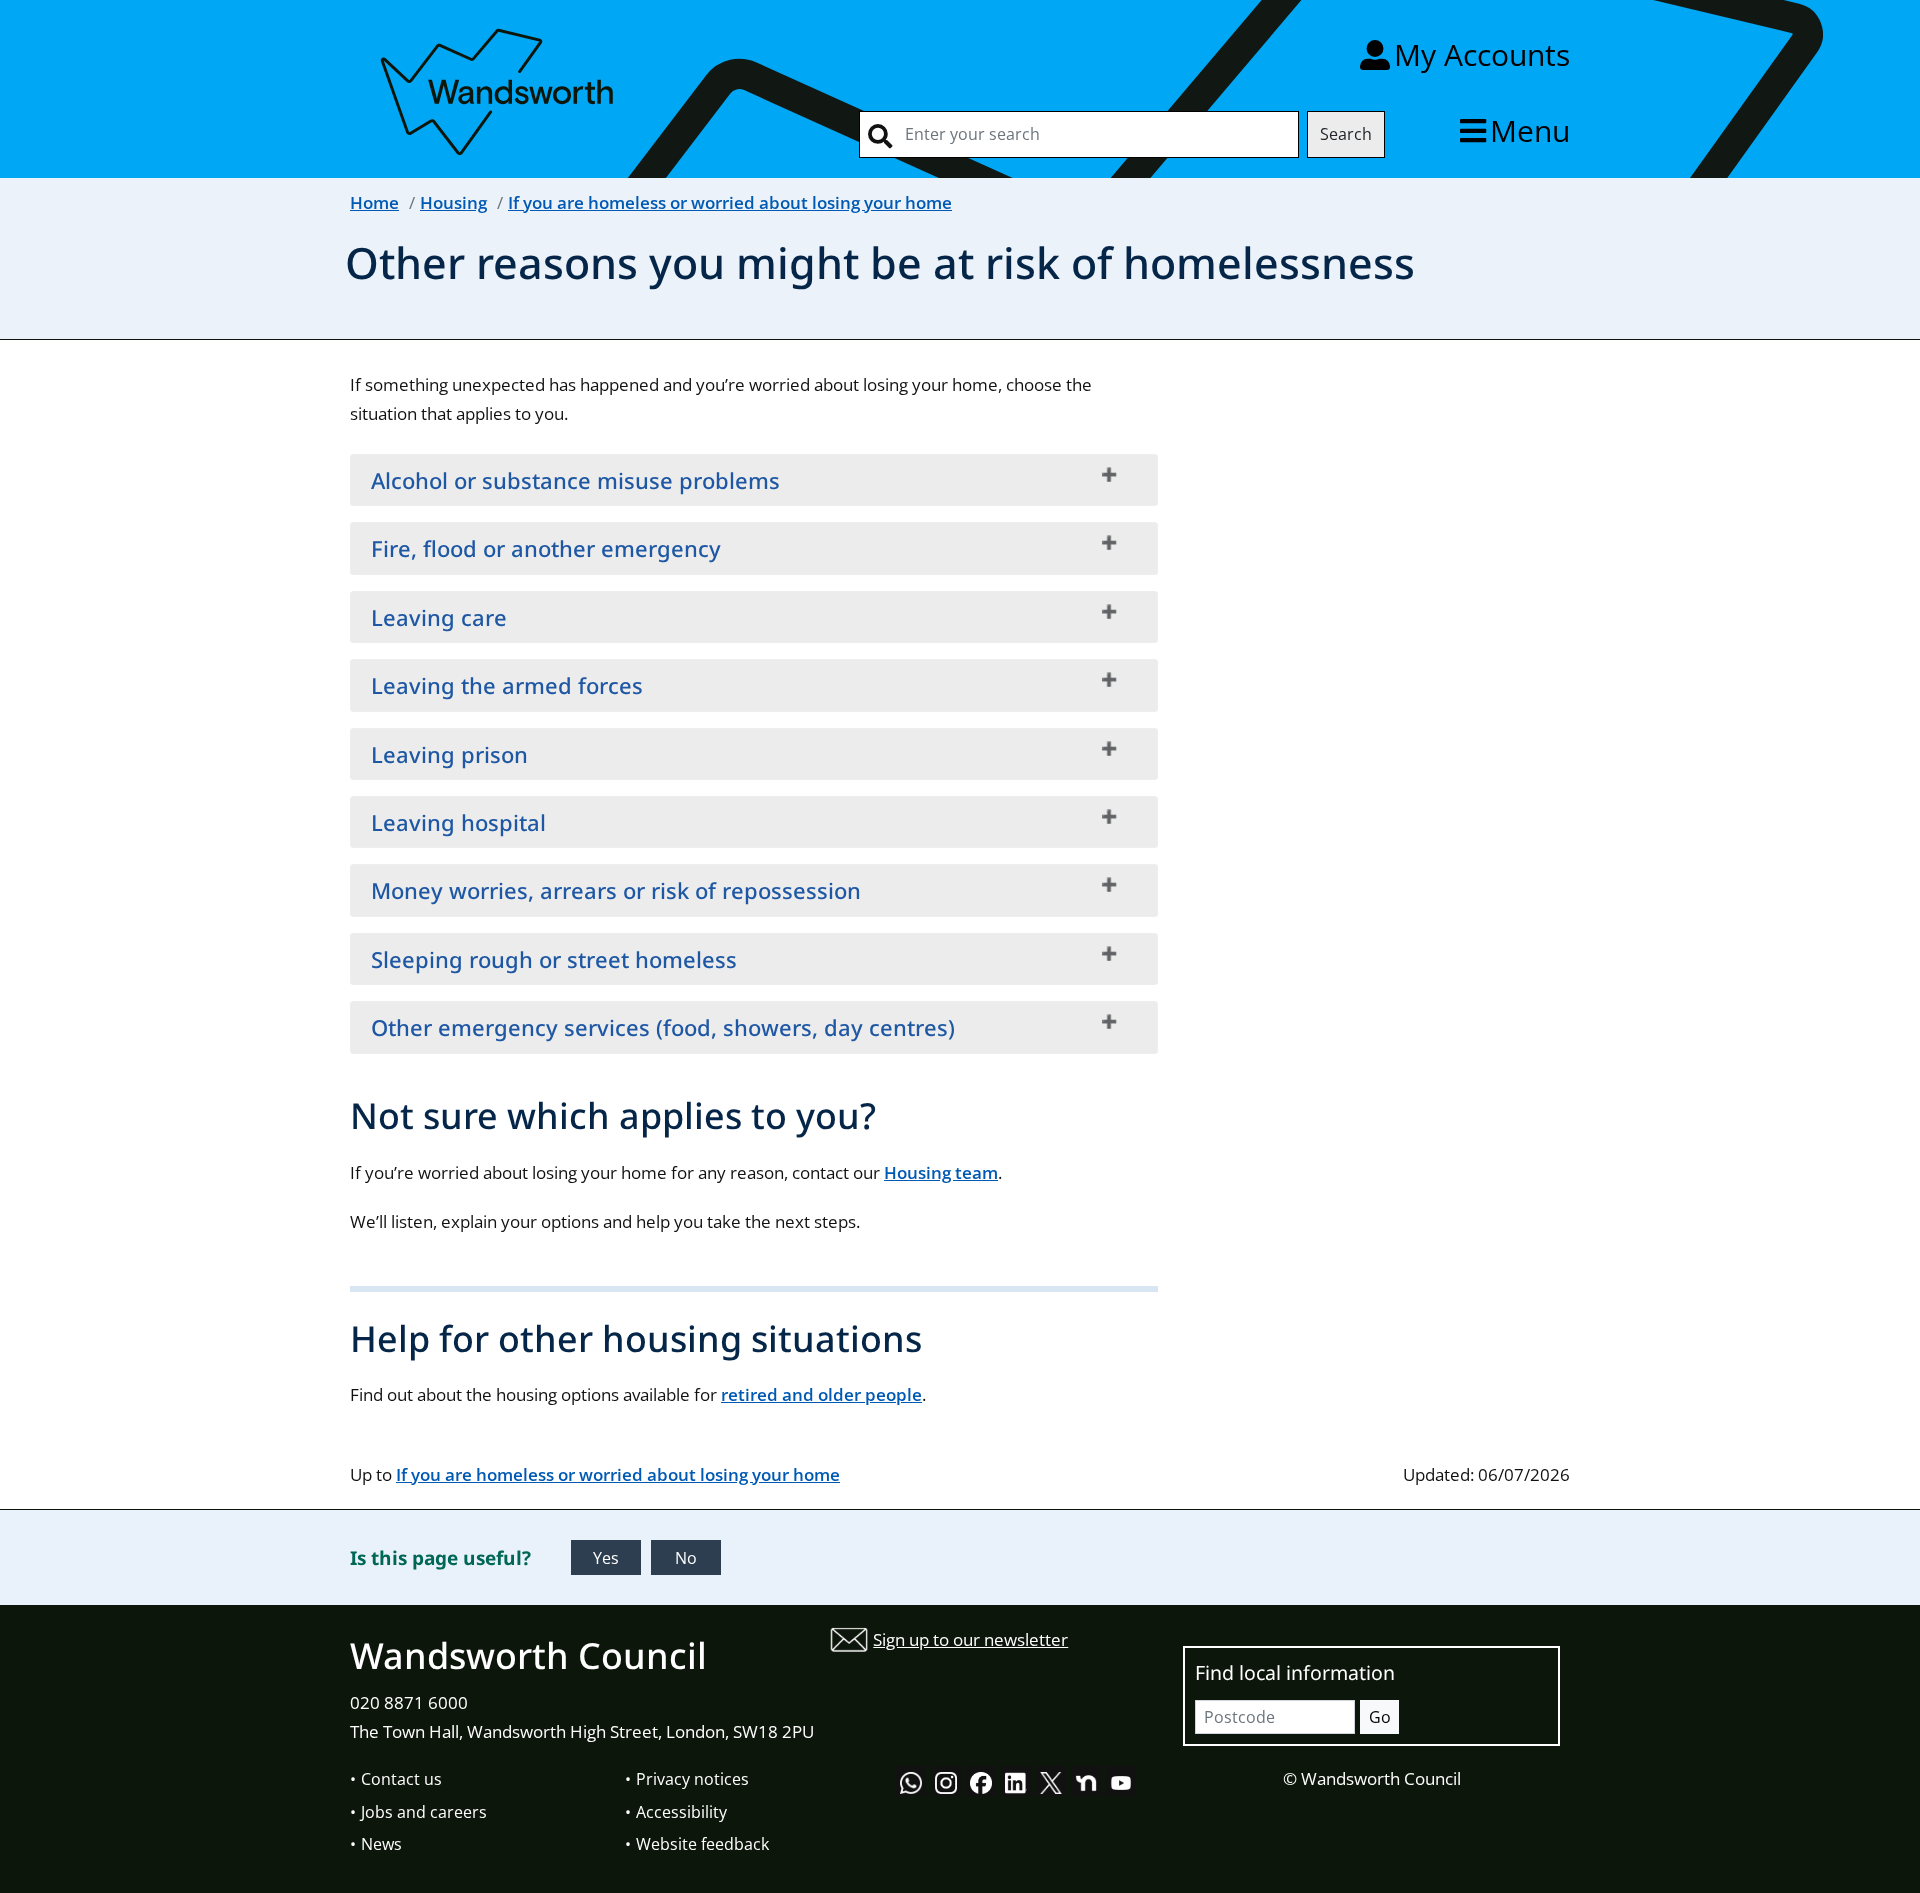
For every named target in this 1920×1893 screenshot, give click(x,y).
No (686, 1558)
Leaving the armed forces (507, 685)
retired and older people (821, 1394)
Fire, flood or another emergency (546, 548)
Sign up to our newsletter (970, 1639)
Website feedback (702, 1844)
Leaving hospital (458, 822)
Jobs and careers (424, 1812)
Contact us (401, 1779)
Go (1380, 1717)
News (381, 1844)
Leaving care (439, 617)
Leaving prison (449, 754)
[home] (500, 88)
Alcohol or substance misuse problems (575, 480)
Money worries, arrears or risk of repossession (616, 890)
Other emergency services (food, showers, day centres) (663, 1027)
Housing (453, 202)
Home (374, 202)
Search (1346, 134)
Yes (606, 1558)
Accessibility (681, 1812)
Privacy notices (692, 1779)
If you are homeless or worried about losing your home (730, 202)
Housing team (941, 1172)
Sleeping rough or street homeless (554, 959)
